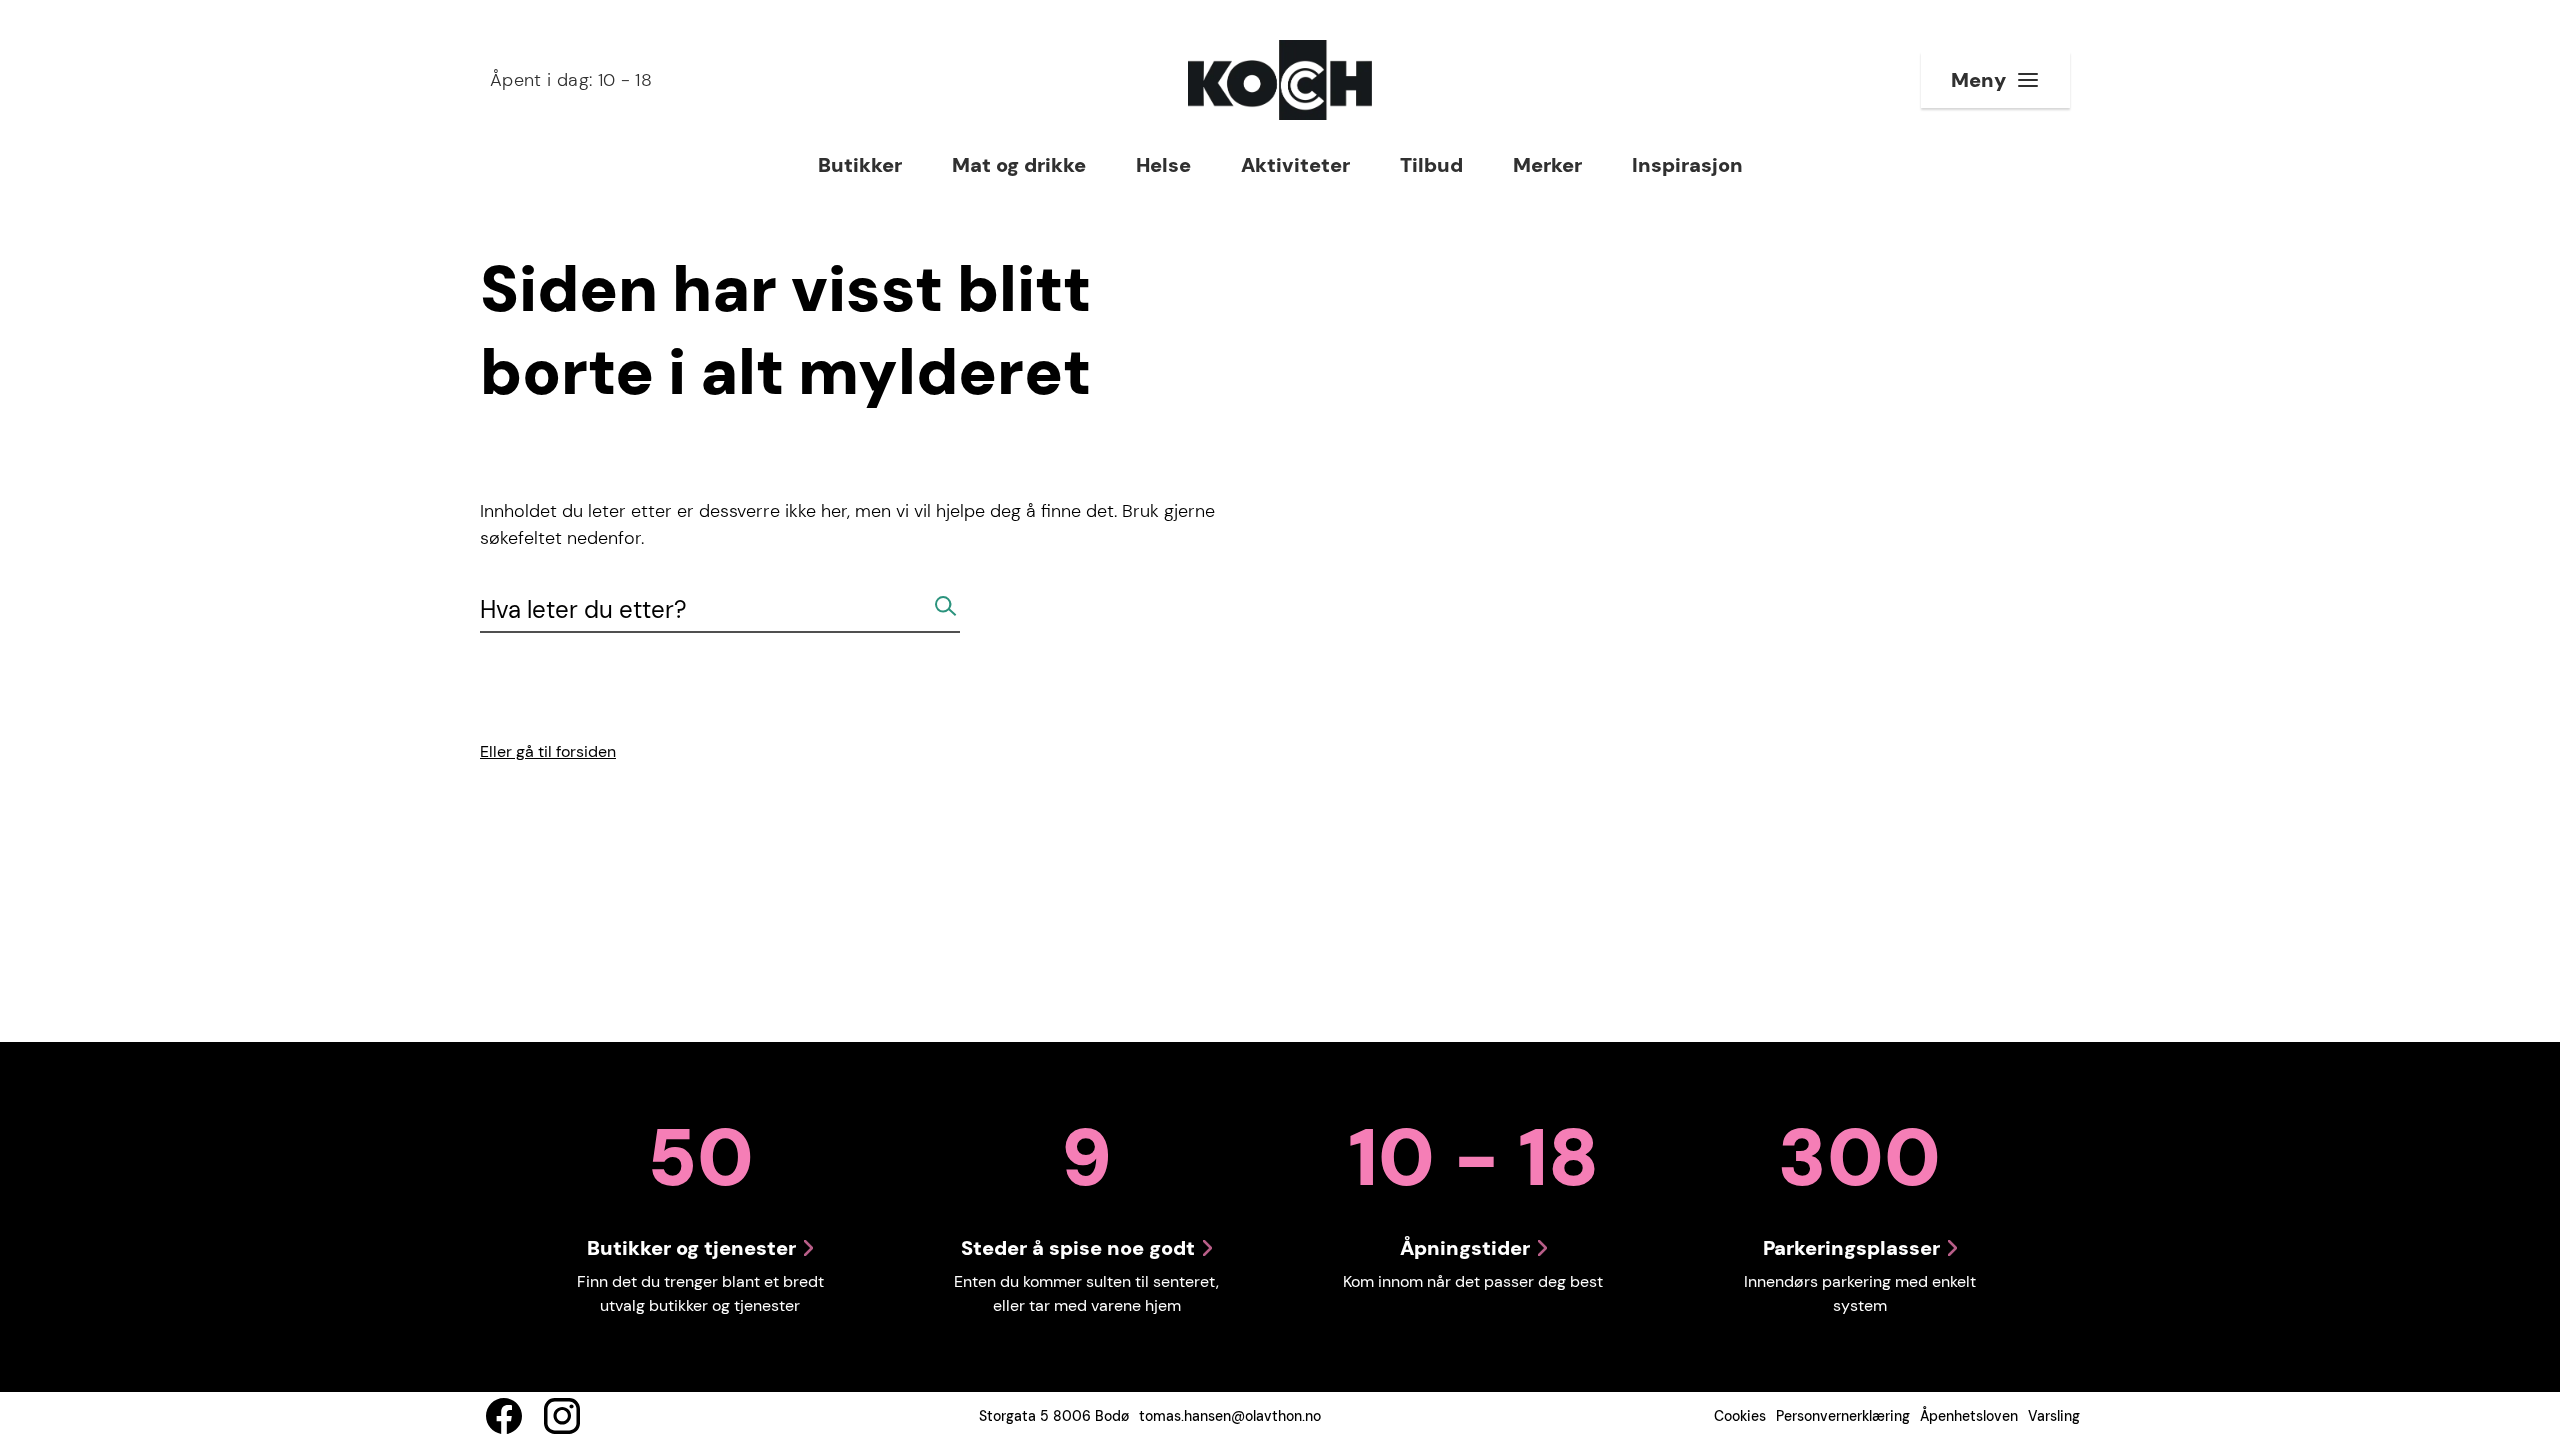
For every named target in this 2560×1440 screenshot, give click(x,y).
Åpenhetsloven (1969, 1416)
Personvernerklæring (1843, 1416)
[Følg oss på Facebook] (504, 1416)
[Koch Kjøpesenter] (1280, 80)
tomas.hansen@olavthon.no (1230, 1416)
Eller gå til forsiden (548, 751)
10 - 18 (571, 80)
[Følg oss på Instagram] (562, 1416)
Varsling (2054, 1416)
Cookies (1740, 1416)
